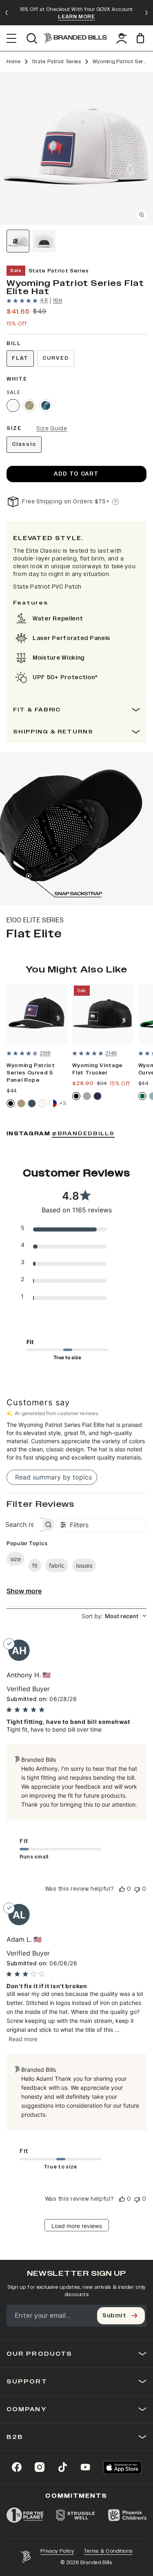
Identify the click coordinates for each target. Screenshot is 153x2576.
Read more (23, 2039)
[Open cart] (142, 38)
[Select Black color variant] (11, 1103)
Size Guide (52, 429)
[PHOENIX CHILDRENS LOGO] (127, 2515)
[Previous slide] (7, 13)
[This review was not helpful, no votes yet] (137, 1889)
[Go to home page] (26, 2557)
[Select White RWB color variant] (53, 1103)
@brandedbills (83, 1134)
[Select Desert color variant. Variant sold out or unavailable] (29, 405)
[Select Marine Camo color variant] (46, 405)
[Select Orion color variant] (32, 1103)
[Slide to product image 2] (44, 241)
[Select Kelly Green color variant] (142, 1096)
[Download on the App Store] (122, 2467)
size (16, 1559)
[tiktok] (62, 2467)
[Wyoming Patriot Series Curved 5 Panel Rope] (37, 1014)
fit (35, 1565)
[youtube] (85, 2467)
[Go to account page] (122, 38)
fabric (57, 1565)
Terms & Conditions (108, 2551)
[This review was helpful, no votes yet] (122, 1889)
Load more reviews (77, 2226)
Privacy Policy (57, 2551)
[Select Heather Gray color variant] (87, 1096)
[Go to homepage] (75, 38)
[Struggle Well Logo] (76, 2515)
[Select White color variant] (13, 405)
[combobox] (114, 1616)
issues (84, 1565)
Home (14, 62)
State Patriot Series (57, 62)
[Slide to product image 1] (18, 241)
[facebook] (17, 2467)
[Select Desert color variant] (21, 1103)
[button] (76, 148)
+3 (63, 1103)
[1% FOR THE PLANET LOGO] (25, 2515)
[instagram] (40, 2467)
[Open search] (32, 38)
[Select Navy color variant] (98, 1096)
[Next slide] (146, 13)
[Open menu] (12, 38)
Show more (24, 1591)
